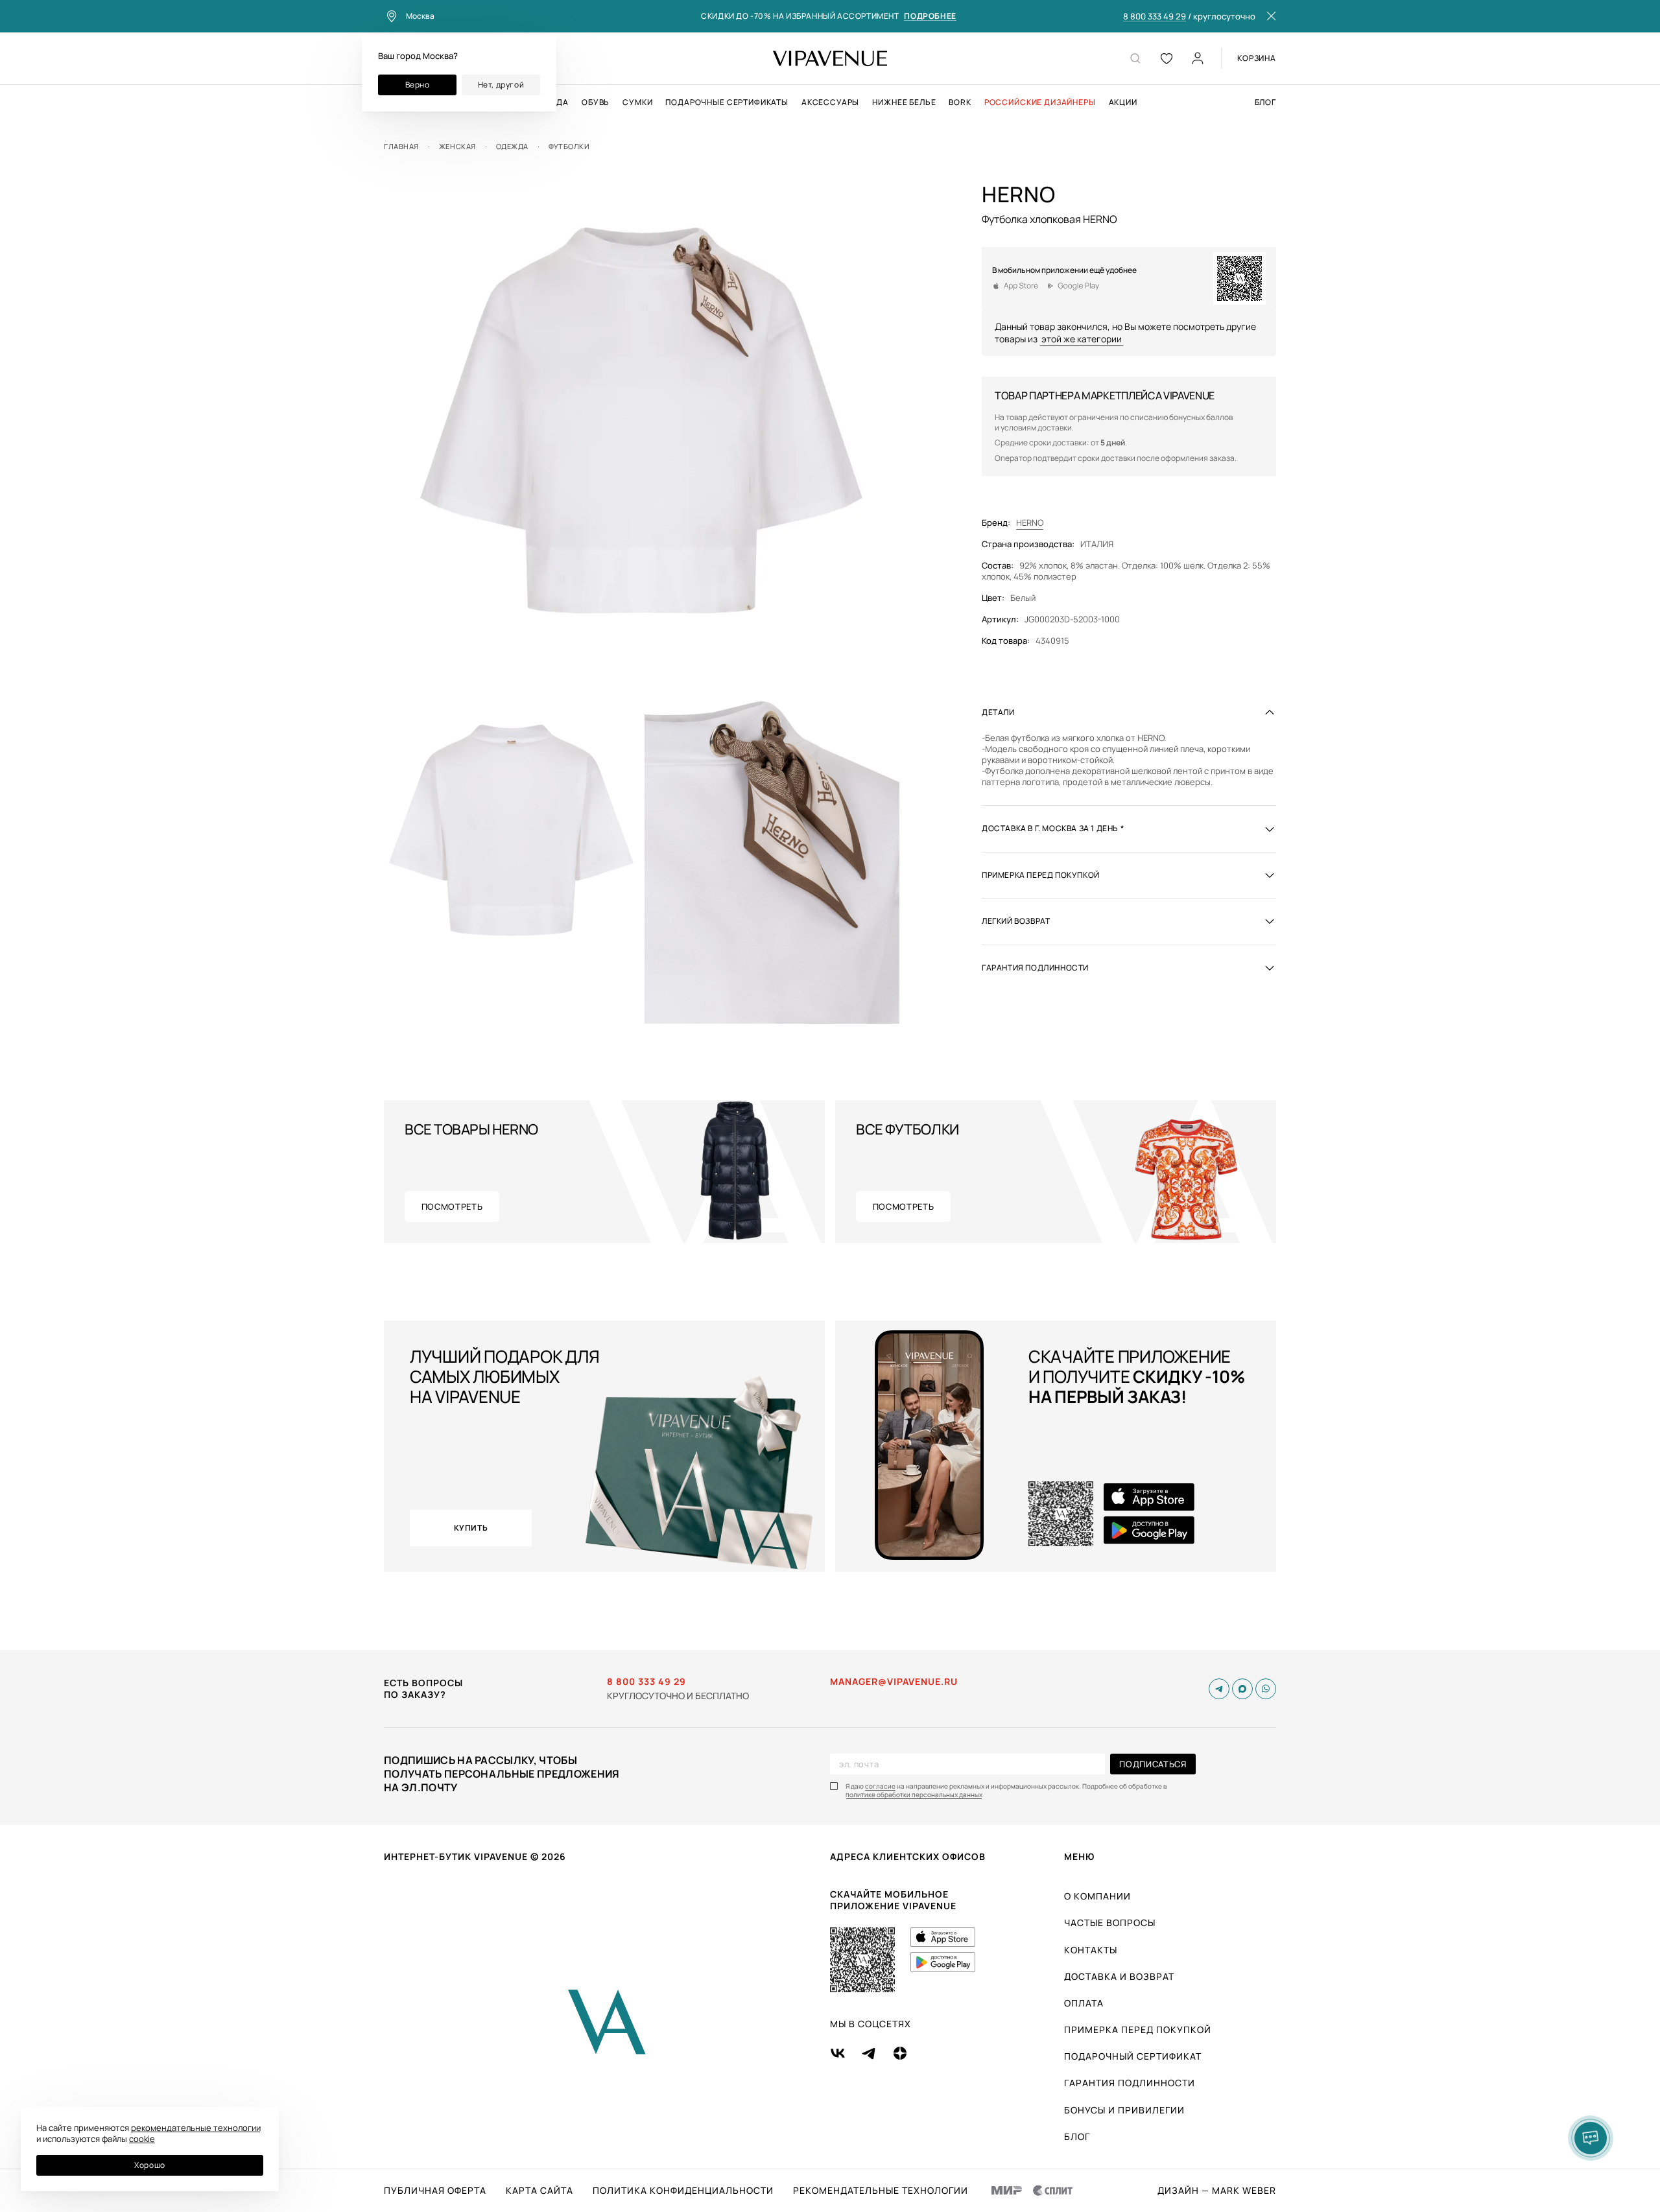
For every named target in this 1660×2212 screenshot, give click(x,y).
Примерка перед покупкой (1138, 2030)
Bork (960, 102)
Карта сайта (539, 2191)
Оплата (1084, 2003)
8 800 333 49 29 (1155, 17)
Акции (1123, 102)
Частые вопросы (1110, 1923)
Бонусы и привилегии (1124, 2110)
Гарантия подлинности (1130, 2083)
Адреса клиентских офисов (908, 1856)
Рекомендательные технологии (881, 2191)
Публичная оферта (435, 2191)
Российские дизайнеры (1040, 102)
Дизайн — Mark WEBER (1217, 2191)
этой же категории (1082, 339)
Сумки (637, 102)
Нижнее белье (904, 102)
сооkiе (142, 2139)
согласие (880, 1786)
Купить (471, 1528)
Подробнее (930, 17)
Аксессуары (830, 102)
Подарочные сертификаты (727, 102)
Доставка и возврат (1119, 1976)
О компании (1097, 1896)
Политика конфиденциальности (683, 2191)
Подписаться (1153, 1764)
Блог (1265, 102)
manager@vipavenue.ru (894, 1682)
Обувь (596, 102)
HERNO (1030, 523)
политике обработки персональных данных (914, 1795)
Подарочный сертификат (1133, 2056)
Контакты (1091, 1950)
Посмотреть (452, 1206)
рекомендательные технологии (196, 2128)
